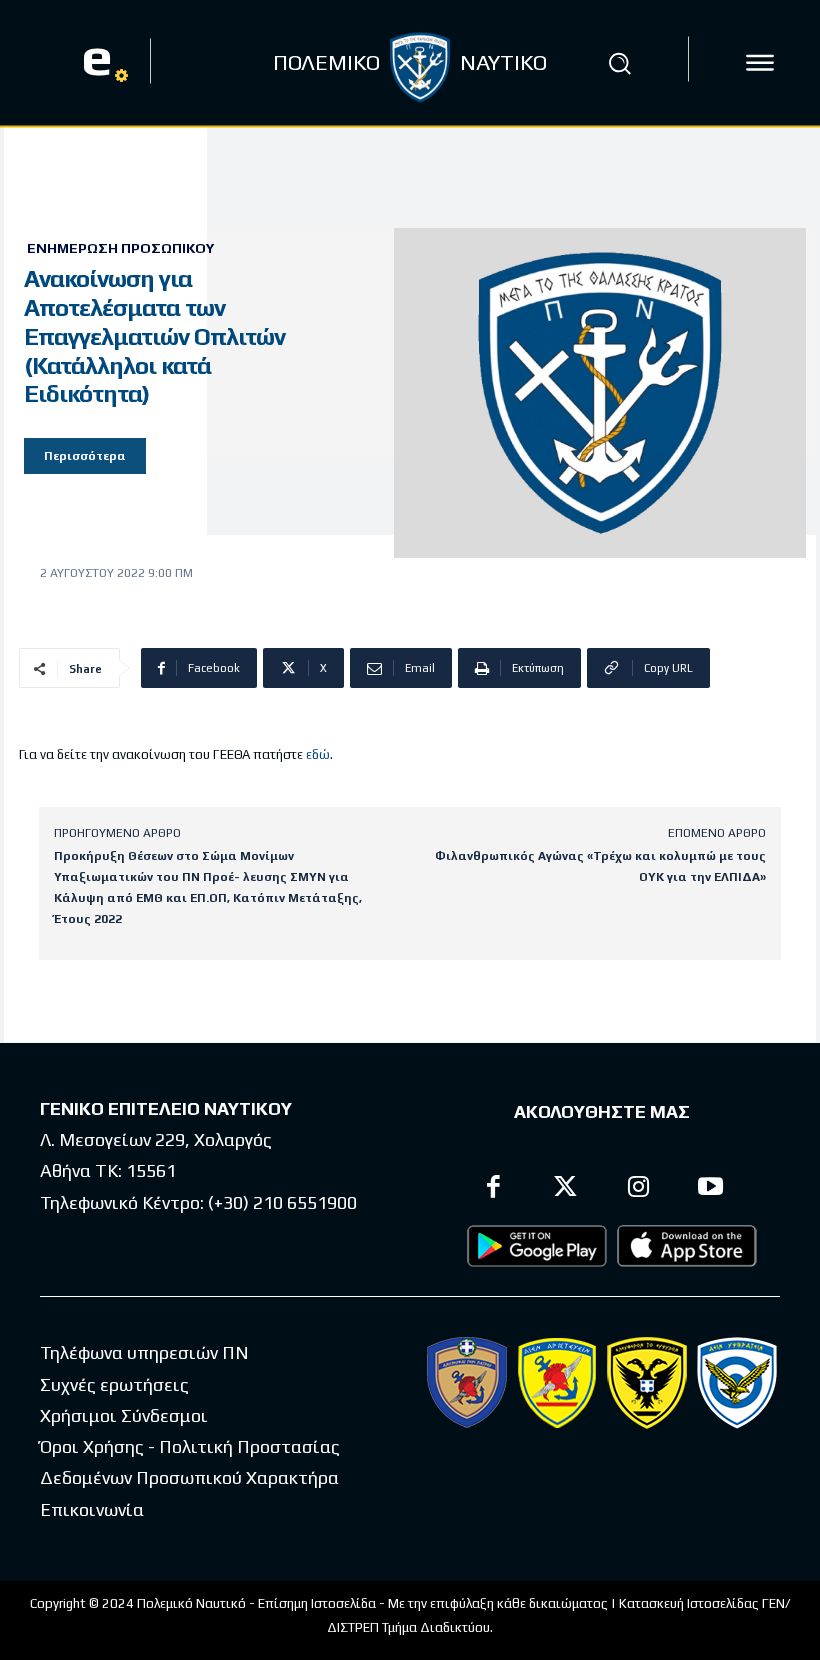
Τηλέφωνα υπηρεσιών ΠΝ (144, 1352)
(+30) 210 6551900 (282, 1202)
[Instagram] (638, 1189)
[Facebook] (493, 1189)
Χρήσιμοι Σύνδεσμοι (124, 1415)
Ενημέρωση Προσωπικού (120, 248)
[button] (619, 63)
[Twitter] (566, 1189)
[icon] (760, 63)
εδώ (318, 754)
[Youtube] (711, 1189)
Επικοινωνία (92, 1509)
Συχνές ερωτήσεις (114, 1384)
